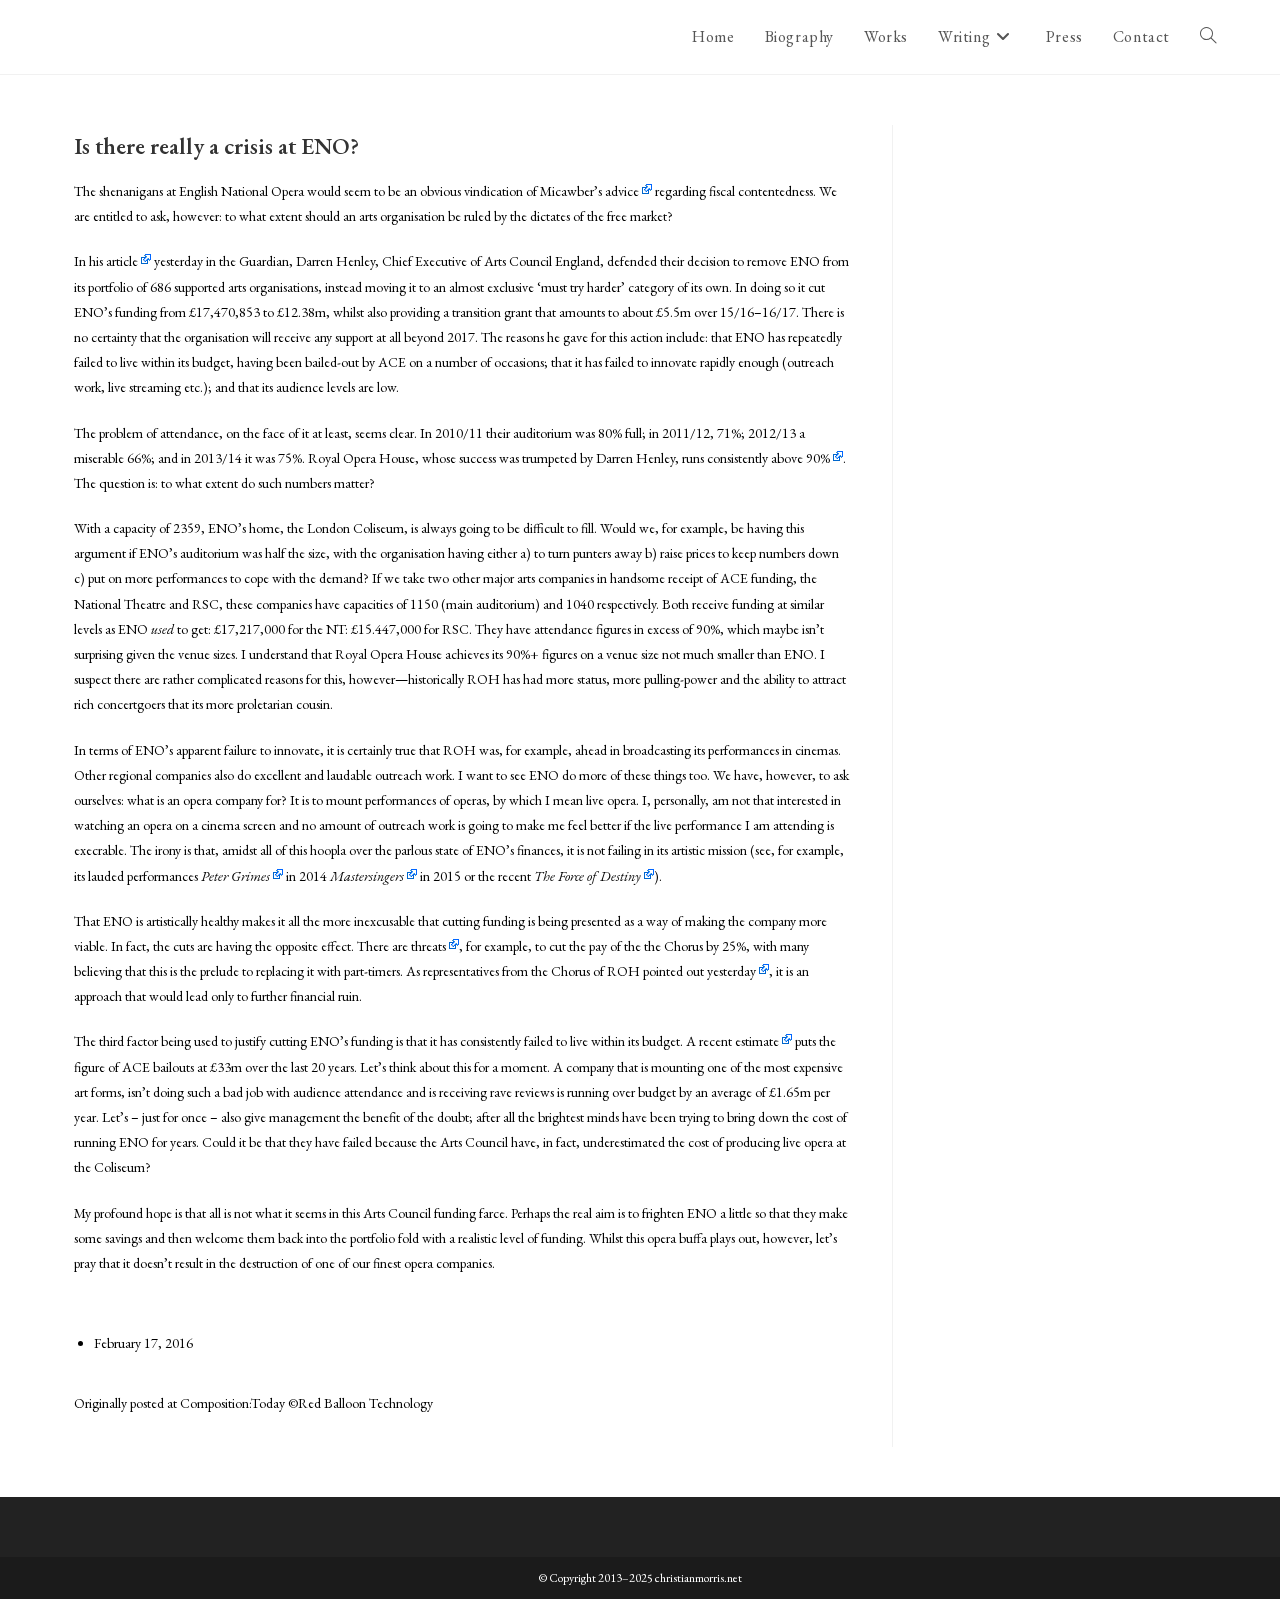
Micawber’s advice (589, 191)
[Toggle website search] (1208, 37)
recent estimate (739, 1041)
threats (428, 946)
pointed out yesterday (699, 971)
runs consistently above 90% (756, 458)
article (122, 261)
